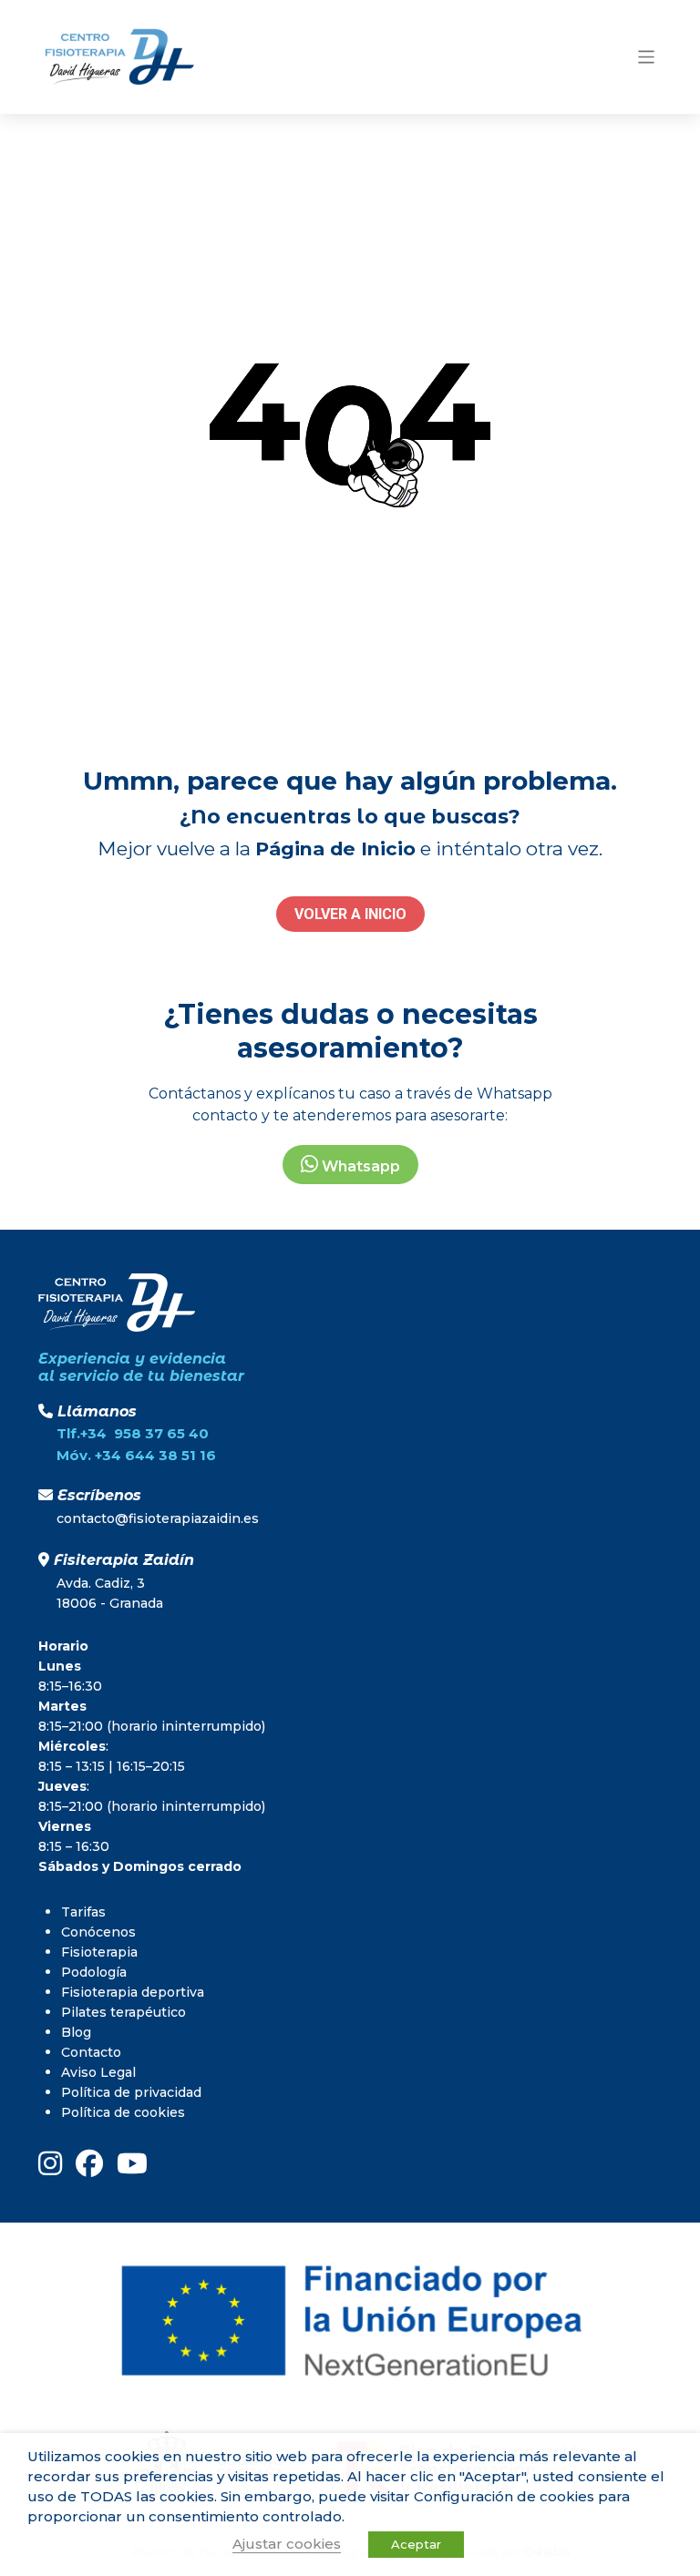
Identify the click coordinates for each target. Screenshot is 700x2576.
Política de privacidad (131, 2092)
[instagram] (50, 2163)
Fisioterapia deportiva (133, 1992)
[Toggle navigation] (647, 57)
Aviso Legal (98, 2072)
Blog (76, 2032)
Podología (94, 1972)
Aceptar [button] (416, 2544)
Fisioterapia (99, 1952)
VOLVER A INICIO (350, 914)
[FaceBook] (89, 2163)
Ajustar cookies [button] (287, 2544)
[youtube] (132, 2163)
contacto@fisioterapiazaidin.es (158, 1518)
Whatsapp (359, 1166)
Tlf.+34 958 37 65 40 (133, 1433)
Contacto (91, 2052)
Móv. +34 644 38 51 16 (136, 1455)
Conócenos (98, 1932)
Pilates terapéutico (124, 2012)
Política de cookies (123, 2112)
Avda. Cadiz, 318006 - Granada (110, 1593)
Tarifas (83, 1912)
